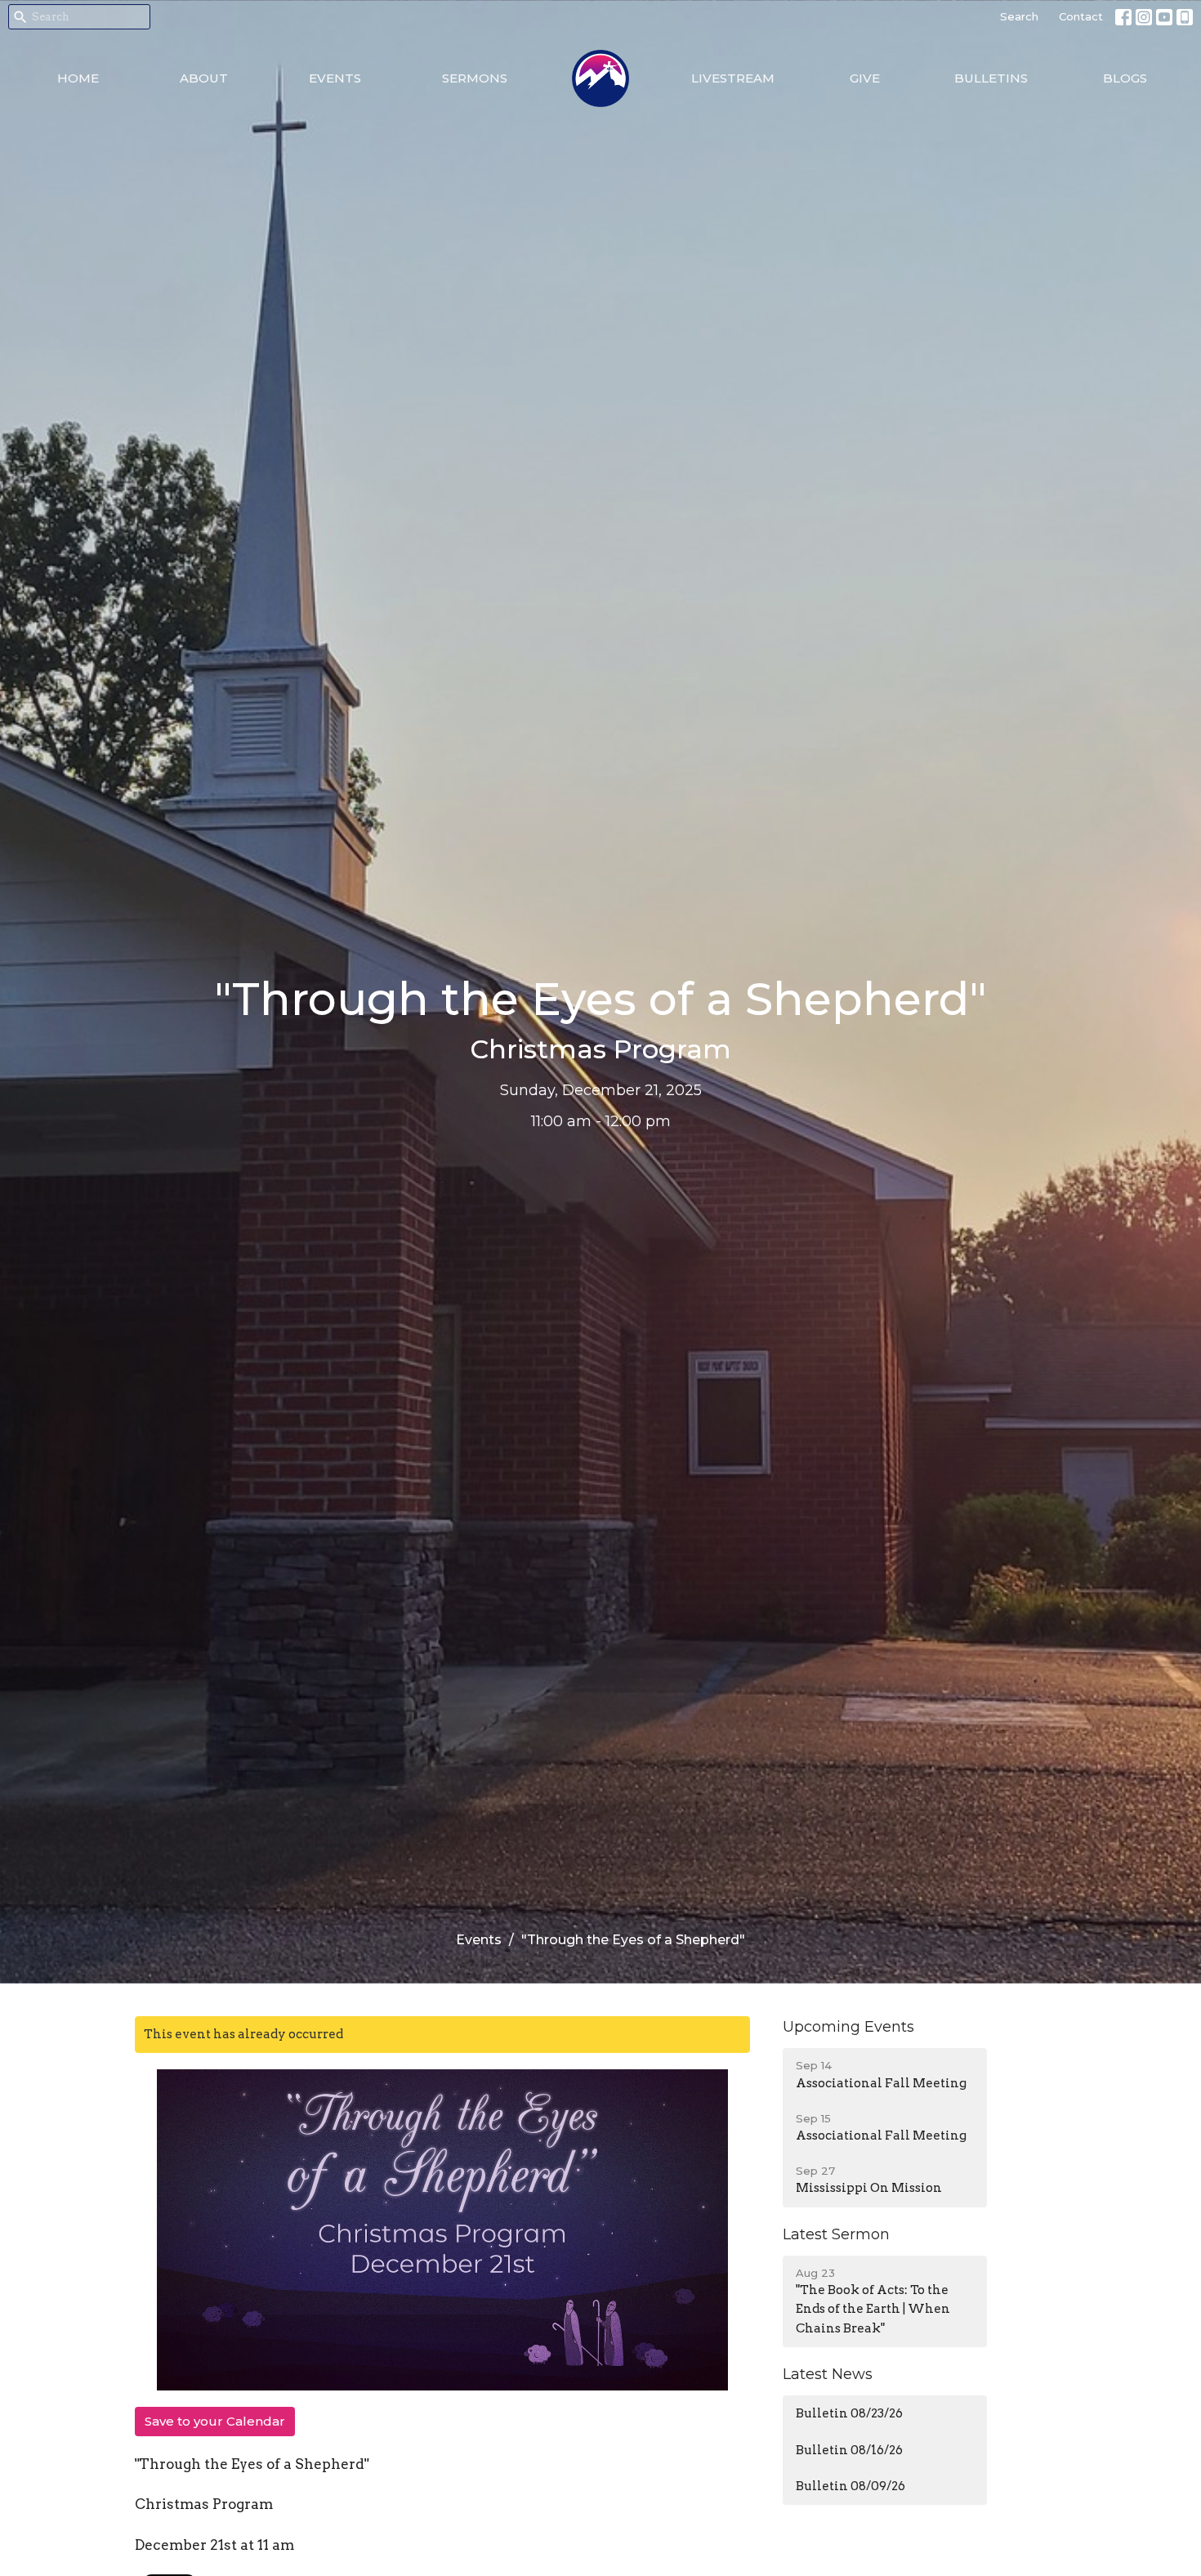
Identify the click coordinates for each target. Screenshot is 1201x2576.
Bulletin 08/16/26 (849, 2450)
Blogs (1125, 78)
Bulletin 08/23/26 (849, 2413)
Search (1019, 16)
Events (335, 78)
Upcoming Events (848, 2027)
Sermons (475, 78)
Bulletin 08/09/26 (851, 2486)
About (204, 78)
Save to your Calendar (215, 2421)
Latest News (828, 2374)
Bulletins (991, 78)
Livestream (733, 78)
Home (78, 78)
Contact (1081, 16)
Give (865, 78)
